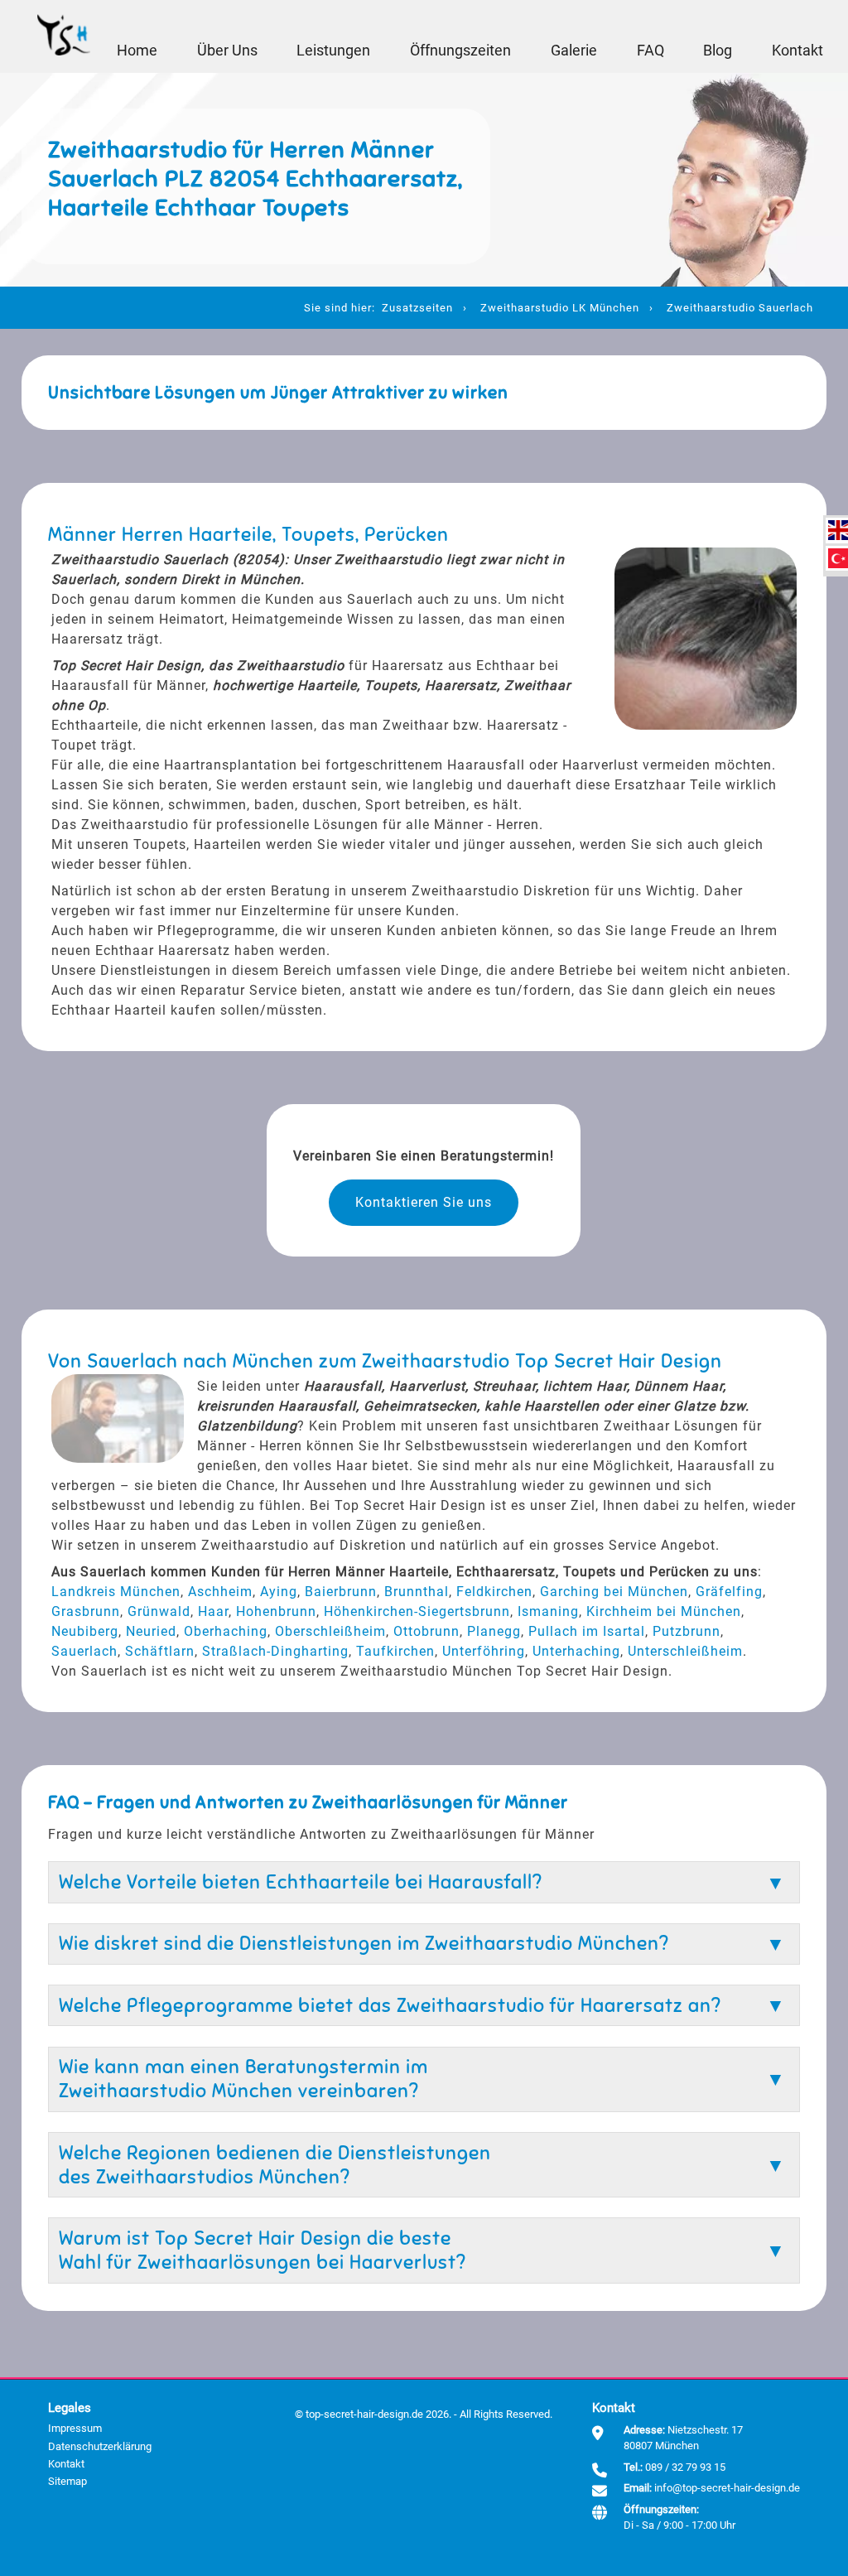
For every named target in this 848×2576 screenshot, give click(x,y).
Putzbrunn (687, 1631)
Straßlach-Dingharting (275, 1651)
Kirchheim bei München (664, 1611)
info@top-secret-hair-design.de (727, 2488)
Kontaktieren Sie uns (424, 1202)
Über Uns (227, 51)
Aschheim (220, 1592)
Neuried (151, 1631)
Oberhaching (226, 1631)
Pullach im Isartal (587, 1631)
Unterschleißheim (685, 1651)
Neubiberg (85, 1631)
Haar (213, 1611)
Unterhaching (576, 1651)
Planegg (494, 1631)
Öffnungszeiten (460, 51)
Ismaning (548, 1611)
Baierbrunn (341, 1592)
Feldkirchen (494, 1592)
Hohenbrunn (276, 1611)
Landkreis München (116, 1592)
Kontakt (797, 51)
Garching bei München (614, 1592)
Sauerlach (84, 1651)
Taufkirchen (395, 1651)
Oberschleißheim (330, 1631)
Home (137, 51)
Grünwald (159, 1611)
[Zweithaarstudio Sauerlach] (838, 530)
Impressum (75, 2428)
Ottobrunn (426, 1631)
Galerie (574, 51)
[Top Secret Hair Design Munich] (64, 36)
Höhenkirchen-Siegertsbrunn (417, 1611)
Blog (718, 51)
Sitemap (67, 2481)
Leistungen (333, 51)
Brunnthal (417, 1592)
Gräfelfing (729, 1592)
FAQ (650, 51)
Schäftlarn (160, 1651)
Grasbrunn (86, 1611)
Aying (279, 1592)
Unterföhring (484, 1651)
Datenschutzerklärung (100, 2446)
